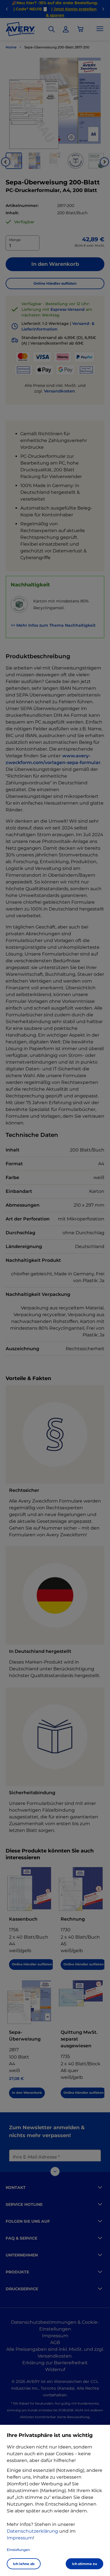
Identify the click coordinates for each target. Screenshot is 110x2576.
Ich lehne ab (24, 2564)
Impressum (20, 2538)
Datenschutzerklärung (32, 2531)
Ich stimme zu (84, 2564)
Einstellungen (18, 2550)
